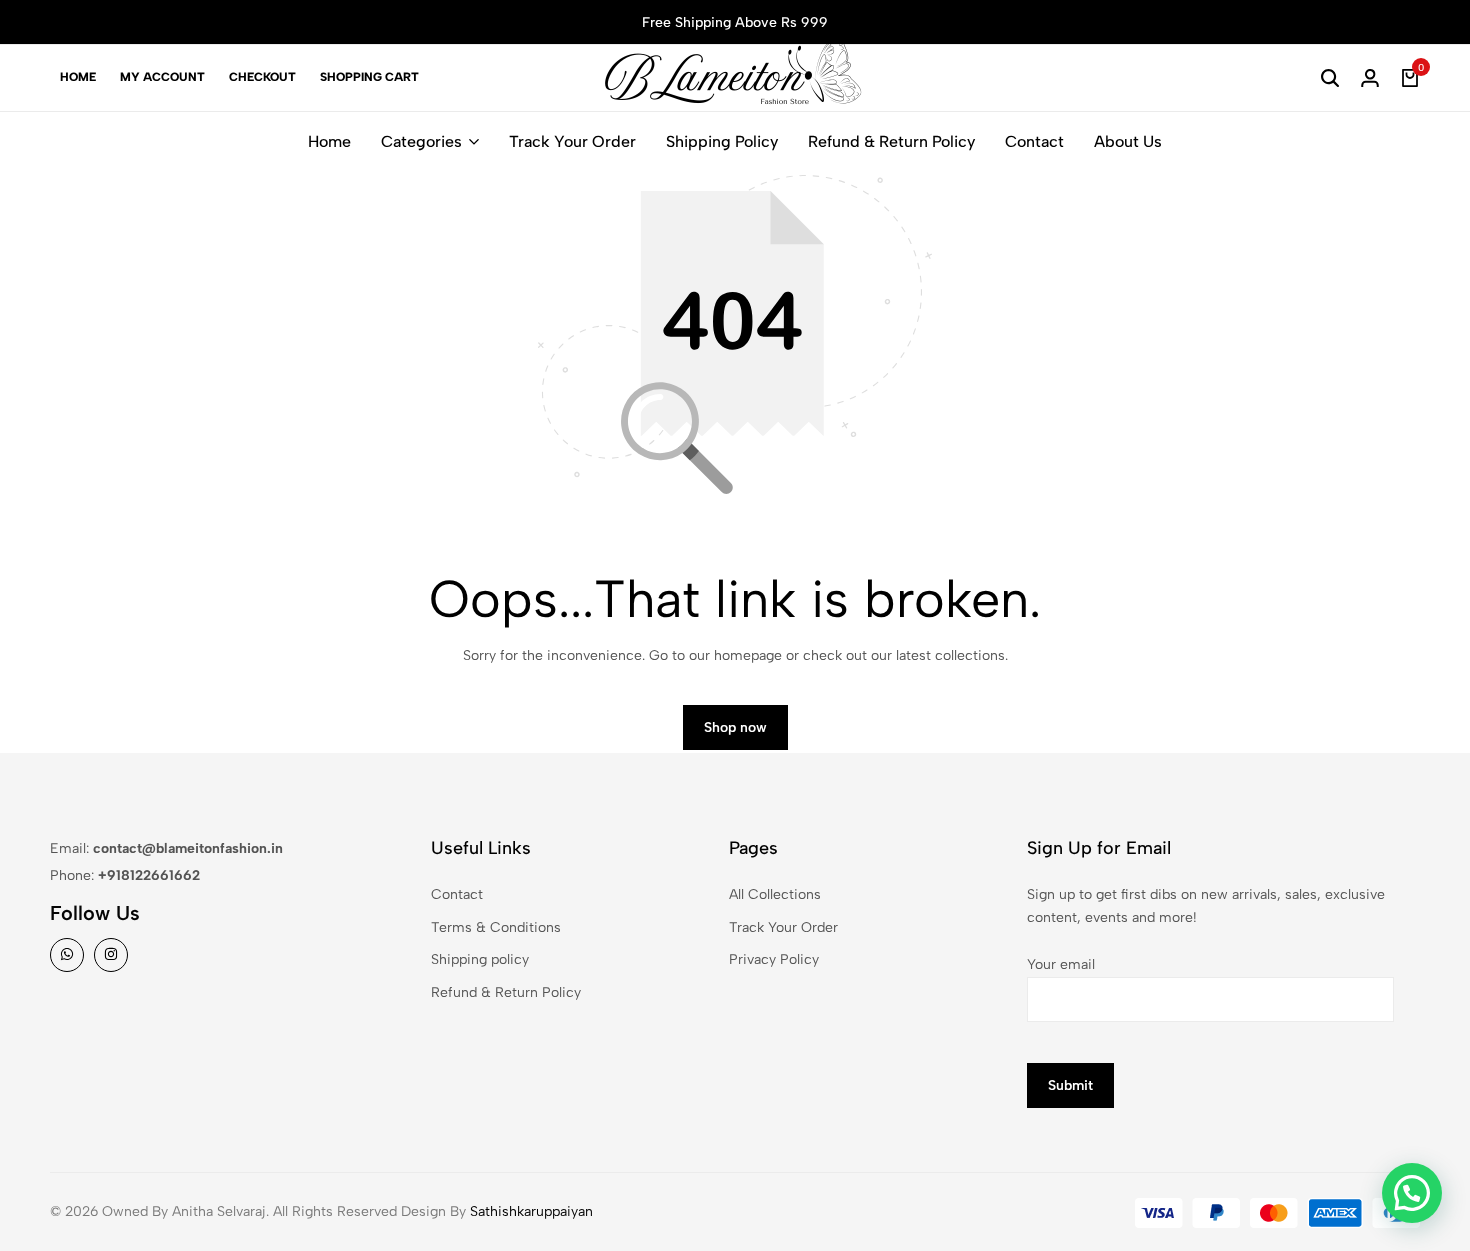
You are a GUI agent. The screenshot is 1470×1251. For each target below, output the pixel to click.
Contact (1034, 141)
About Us (1128, 141)
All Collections (775, 894)
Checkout (262, 77)
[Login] (1370, 78)
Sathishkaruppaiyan (531, 1211)
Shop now (735, 727)
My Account (162, 77)
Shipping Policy (722, 141)
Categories (421, 141)
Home (78, 77)
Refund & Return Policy (891, 141)
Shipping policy (480, 959)
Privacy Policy (774, 959)
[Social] (67, 955)
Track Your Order (572, 141)
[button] (1412, 1193)
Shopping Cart (369, 77)
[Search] (1330, 78)
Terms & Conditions (496, 927)
